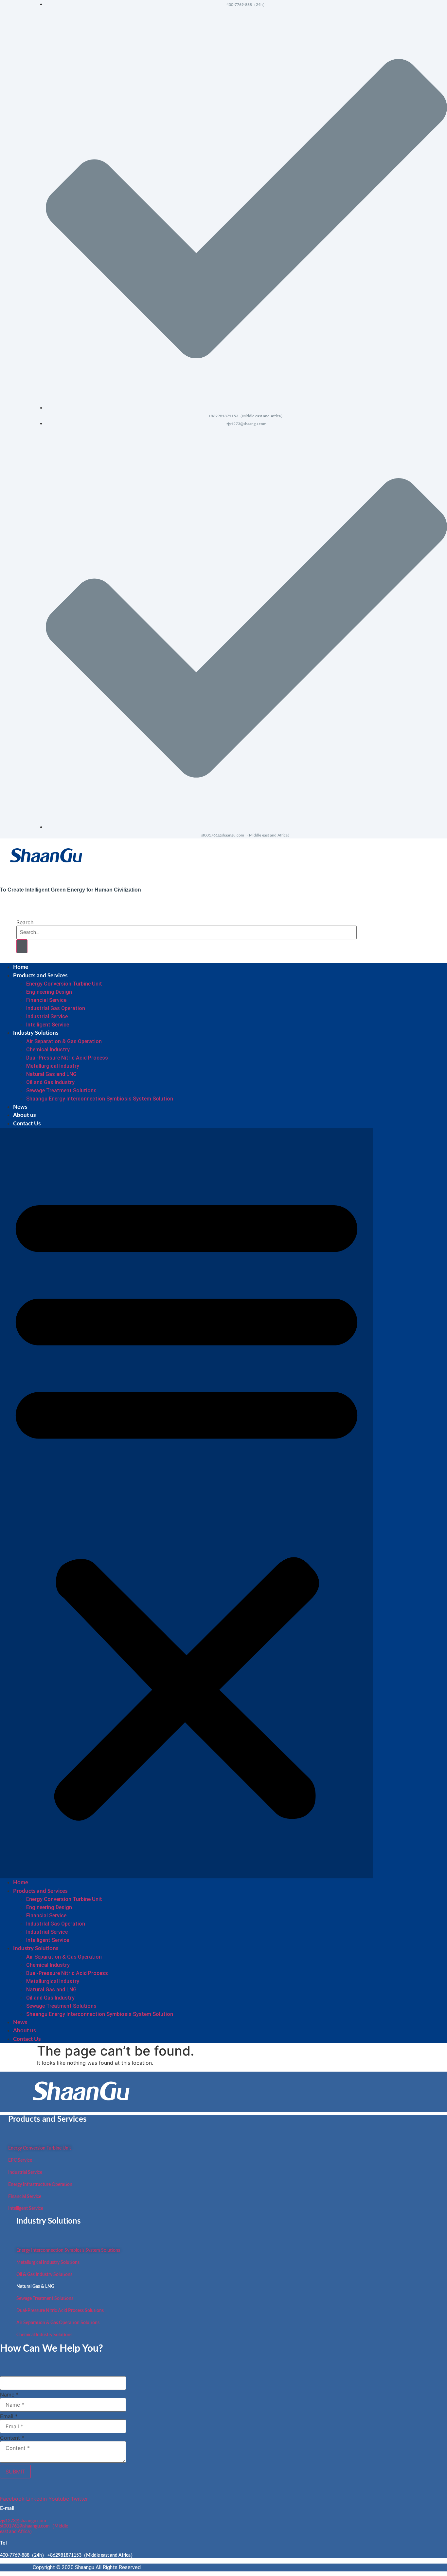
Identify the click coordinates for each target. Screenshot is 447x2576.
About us (24, 1115)
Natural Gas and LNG (51, 1074)
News (20, 1107)
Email (9, 2416)
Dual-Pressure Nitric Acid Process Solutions (60, 2311)
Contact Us (27, 1124)
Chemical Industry (48, 1050)
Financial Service (46, 1000)
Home (21, 967)
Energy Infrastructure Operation (40, 2185)
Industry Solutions (36, 1033)
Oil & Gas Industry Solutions (44, 2275)
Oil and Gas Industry (50, 1082)
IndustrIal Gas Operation (56, 1008)
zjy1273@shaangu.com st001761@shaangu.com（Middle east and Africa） (34, 2527)
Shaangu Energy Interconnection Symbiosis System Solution (100, 1099)
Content (12, 2438)
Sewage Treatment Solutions (61, 1091)
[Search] (22, 946)
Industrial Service (47, 1016)
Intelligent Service (48, 1025)
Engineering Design (49, 992)
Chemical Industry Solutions (44, 2335)
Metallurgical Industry (53, 1066)
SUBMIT (15, 2472)
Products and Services (40, 976)
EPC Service (20, 2160)
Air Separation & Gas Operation (64, 1041)
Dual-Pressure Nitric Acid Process (67, 1058)
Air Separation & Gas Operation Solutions (58, 2323)
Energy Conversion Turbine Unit (64, 984)
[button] (187, 1503)
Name (9, 2395)
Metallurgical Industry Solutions (48, 2263)
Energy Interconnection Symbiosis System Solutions (68, 2250)
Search (25, 922)
